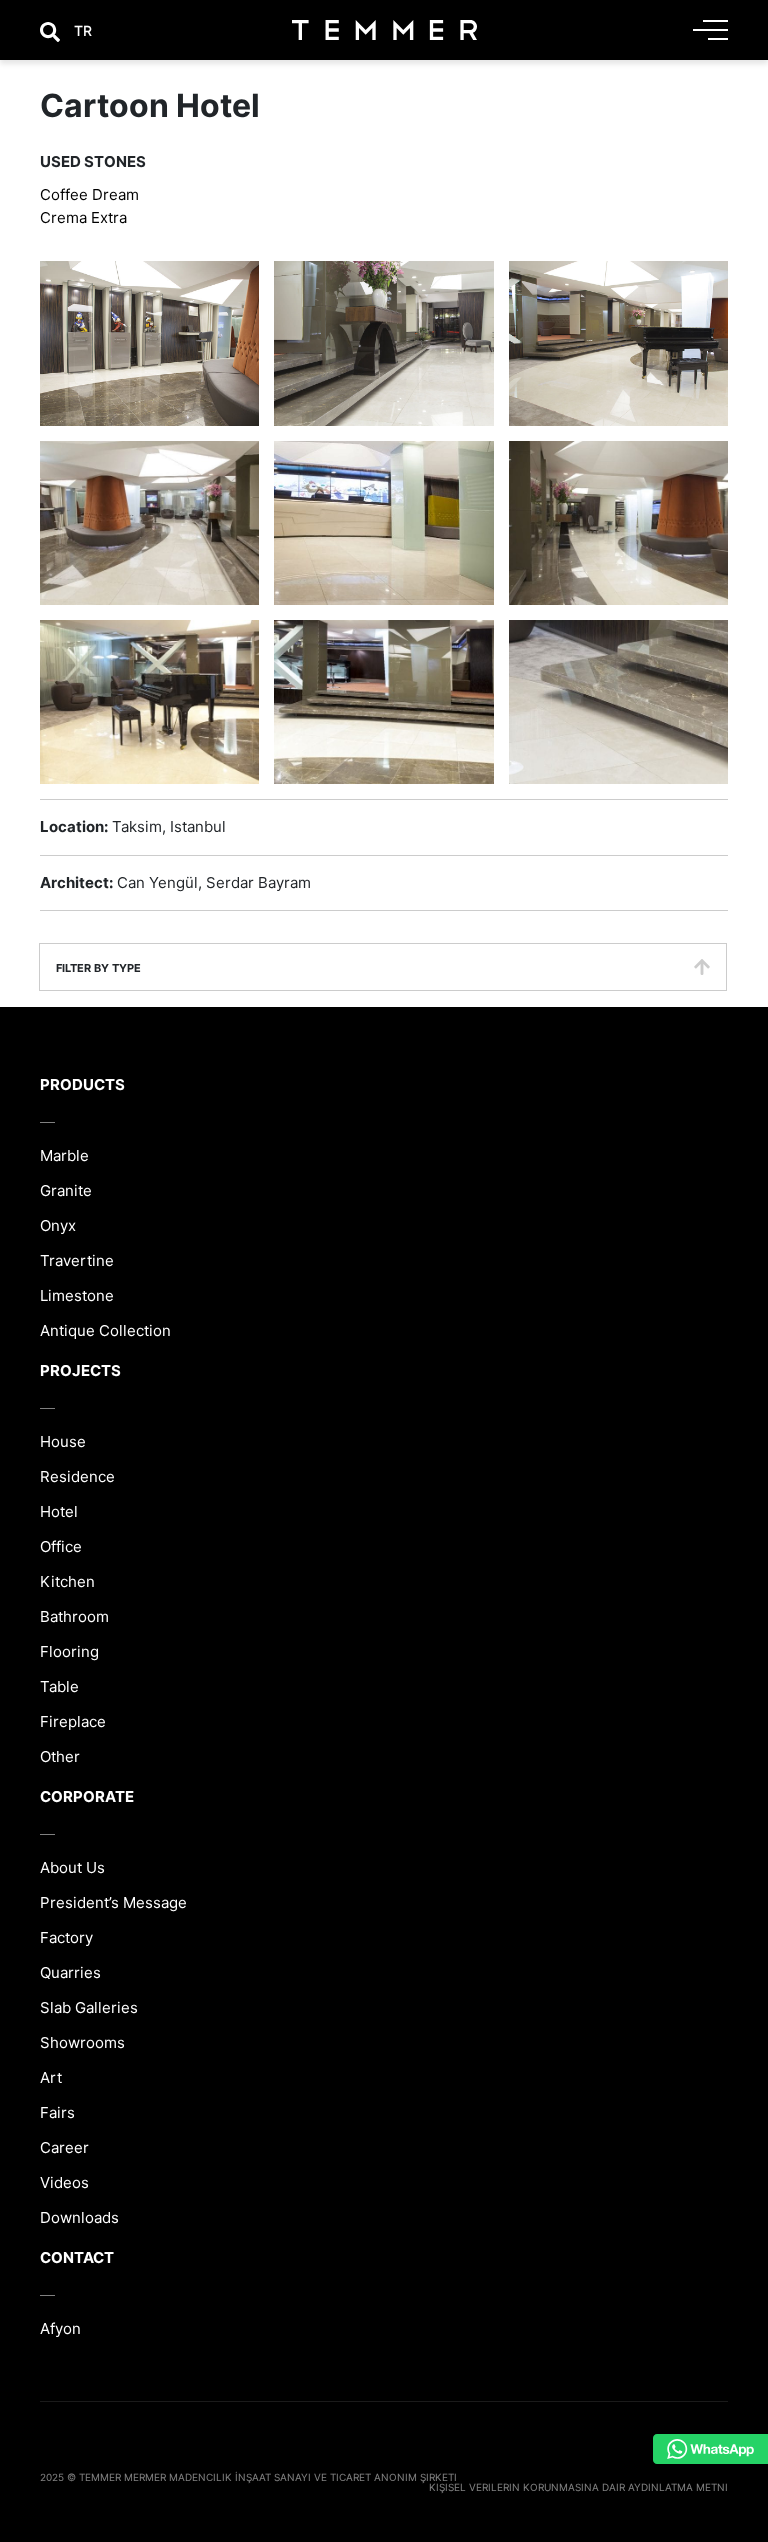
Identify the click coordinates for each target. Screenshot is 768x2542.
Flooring (69, 1651)
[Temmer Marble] (384, 30)
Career (64, 2147)
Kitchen (67, 1581)
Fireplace (73, 1721)
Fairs (57, 2112)
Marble (64, 1155)
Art (51, 2077)
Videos (64, 2182)
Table (59, 1686)
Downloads (79, 2217)
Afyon (60, 2328)
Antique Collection (105, 1330)
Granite (66, 1190)
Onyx (58, 1225)
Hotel (59, 1511)
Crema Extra (83, 217)
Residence (77, 1476)
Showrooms (82, 2042)
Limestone (77, 1295)
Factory (66, 1937)
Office (61, 1546)
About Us (72, 1867)
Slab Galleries (89, 2007)
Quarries (70, 1972)
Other (60, 1756)
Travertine (77, 1260)
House (63, 1441)
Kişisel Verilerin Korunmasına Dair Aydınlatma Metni (578, 2487)
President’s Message (113, 1902)
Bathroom (74, 1616)
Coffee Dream (89, 194)
